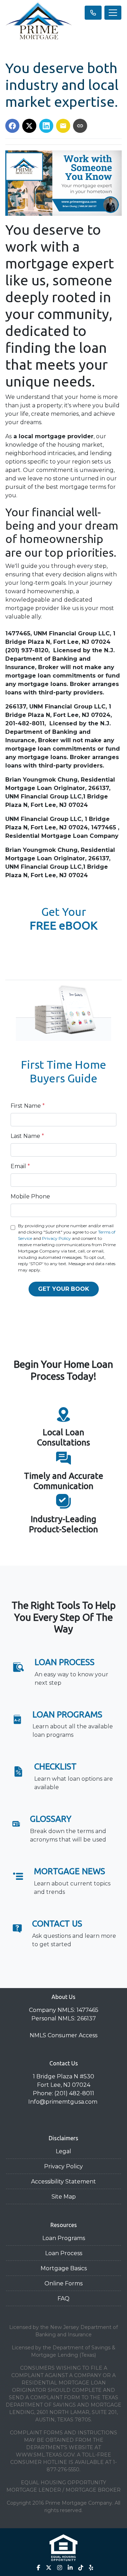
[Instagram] (60, 2568)
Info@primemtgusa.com (64, 2102)
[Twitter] (49, 2568)
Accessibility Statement (64, 2182)
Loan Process (64, 2253)
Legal (64, 2151)
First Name (28, 1106)
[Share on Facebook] (12, 126)
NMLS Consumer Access (64, 2035)
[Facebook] (38, 2568)
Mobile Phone (30, 1196)
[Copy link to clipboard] (80, 126)
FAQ (64, 2299)
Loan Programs (64, 2238)
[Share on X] (29, 126)
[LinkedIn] (70, 2568)
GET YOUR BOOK (64, 1289)
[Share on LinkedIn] (46, 126)
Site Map (64, 2197)
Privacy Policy (56, 1238)
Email (20, 1166)
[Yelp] (91, 2568)
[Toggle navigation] (113, 13)
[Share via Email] (63, 126)
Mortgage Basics (64, 2268)
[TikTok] (81, 2568)
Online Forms (64, 2283)
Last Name (27, 1136)
